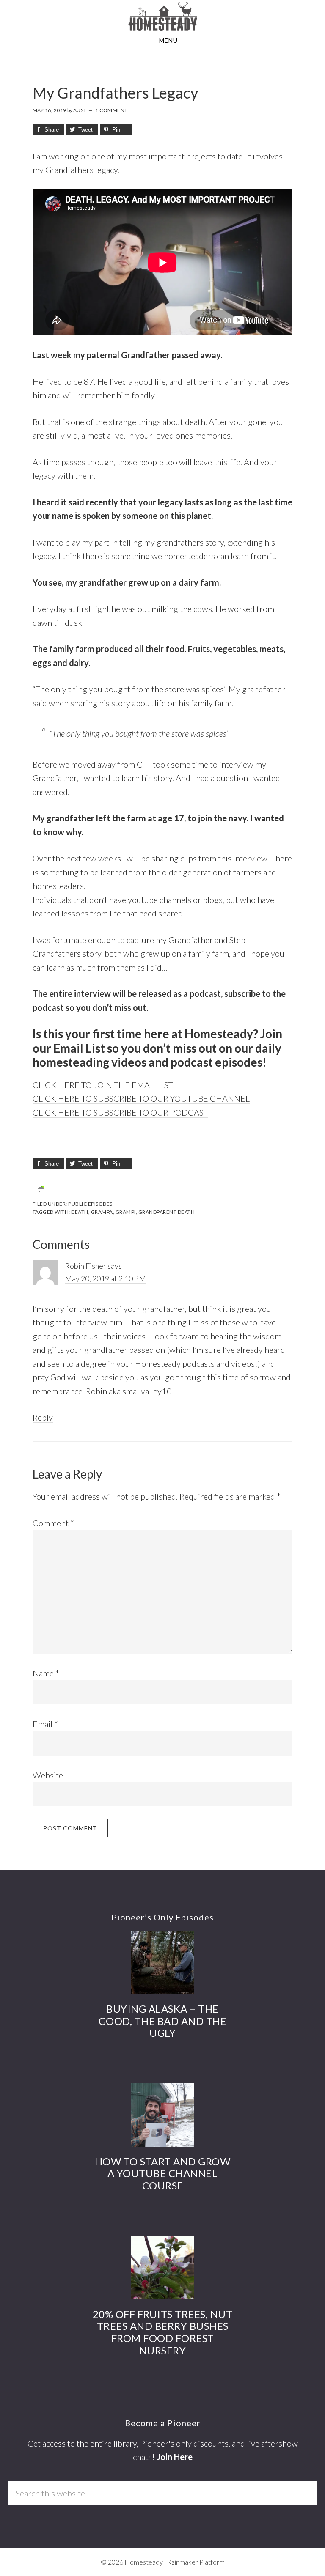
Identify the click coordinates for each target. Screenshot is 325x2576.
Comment (53, 1523)
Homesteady (162, 16)
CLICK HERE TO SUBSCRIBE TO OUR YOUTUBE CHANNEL (141, 1098)
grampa (102, 1212)
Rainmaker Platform (196, 2562)
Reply (43, 1417)
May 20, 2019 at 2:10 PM (105, 1278)
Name (46, 1673)
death (80, 1212)
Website (48, 1775)
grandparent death (167, 1212)
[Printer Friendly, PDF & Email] (41, 1189)
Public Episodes (90, 1204)
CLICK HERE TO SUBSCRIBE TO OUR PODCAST (120, 1112)
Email (45, 1724)
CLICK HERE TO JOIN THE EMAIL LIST (103, 1085)
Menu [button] (168, 40)
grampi (126, 1212)
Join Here (175, 2457)
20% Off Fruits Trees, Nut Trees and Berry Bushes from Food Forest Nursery (163, 2332)
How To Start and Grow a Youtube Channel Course (163, 2174)
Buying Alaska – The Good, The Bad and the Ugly (163, 2021)
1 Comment (112, 110)
